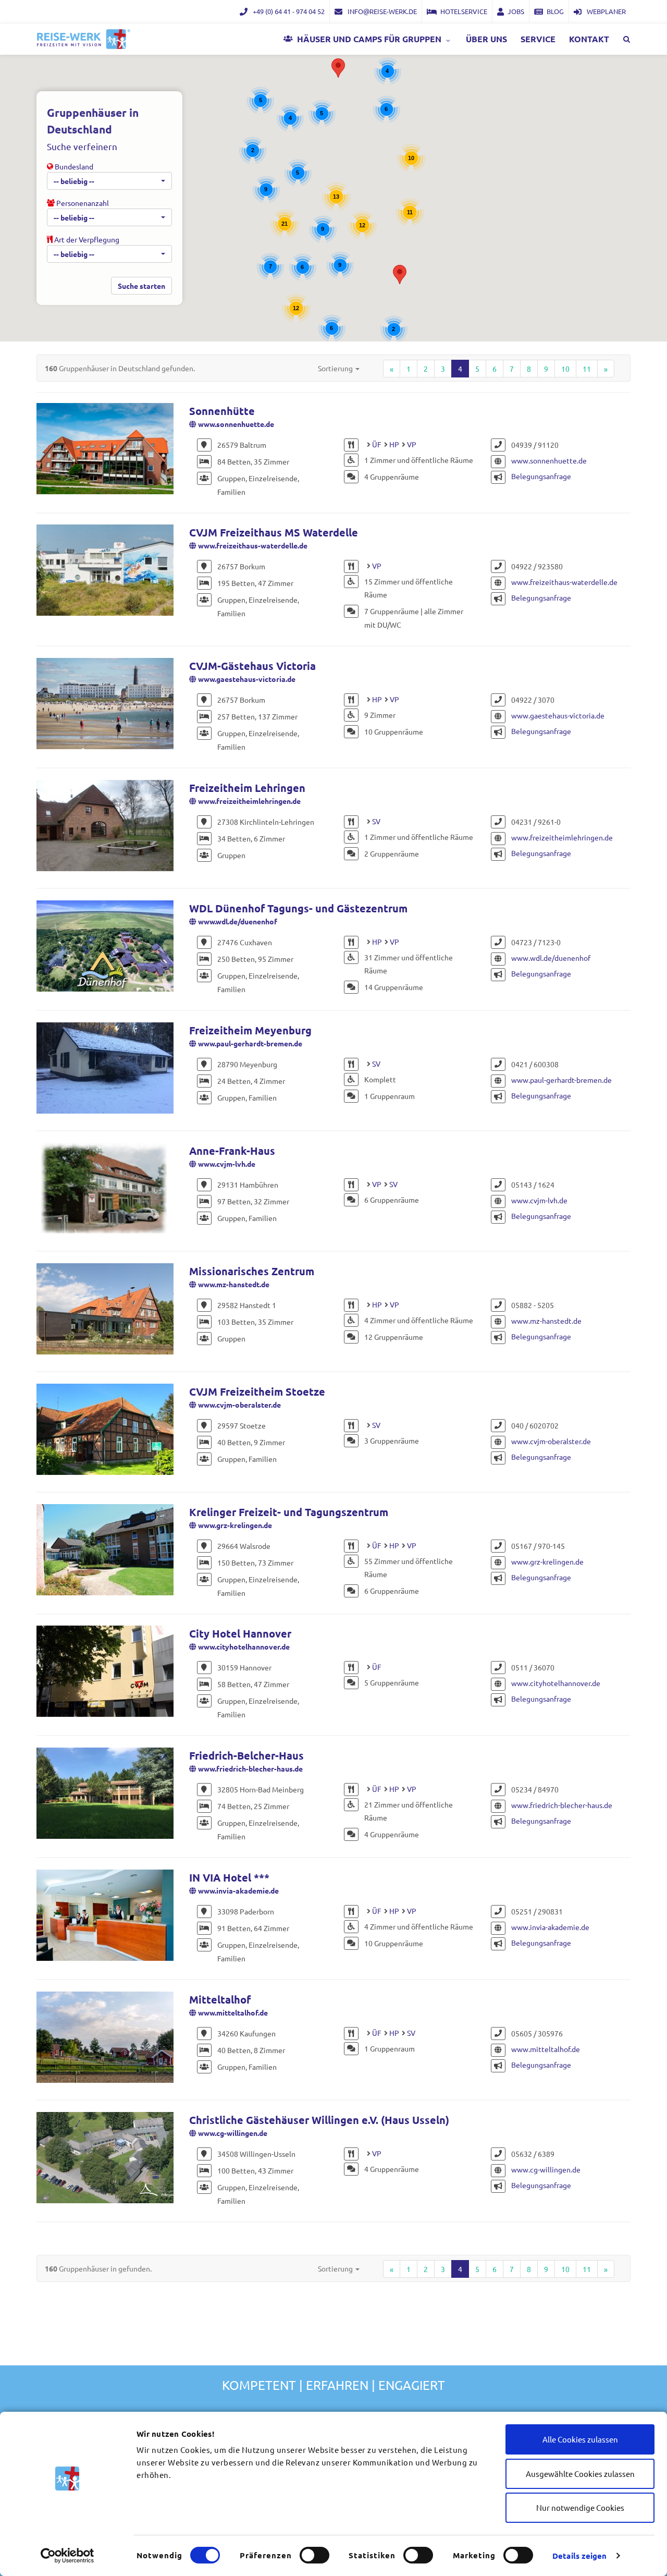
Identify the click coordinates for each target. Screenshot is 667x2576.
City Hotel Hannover (240, 1633)
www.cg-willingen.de (233, 2133)
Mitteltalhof (220, 1999)
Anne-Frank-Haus (232, 1151)
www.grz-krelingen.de (235, 1525)
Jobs (516, 11)
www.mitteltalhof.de (233, 2012)
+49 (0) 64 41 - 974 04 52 (288, 11)
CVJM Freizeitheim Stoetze (257, 1391)
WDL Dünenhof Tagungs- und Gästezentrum (298, 908)
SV (376, 821)
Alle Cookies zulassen (580, 2439)
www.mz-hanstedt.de (234, 1284)
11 (587, 369)
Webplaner (606, 11)
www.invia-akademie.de (238, 1890)
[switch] (314, 2555)
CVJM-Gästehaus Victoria (252, 666)
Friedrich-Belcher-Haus (246, 1755)
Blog (555, 11)
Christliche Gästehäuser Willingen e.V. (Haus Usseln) (319, 2120)
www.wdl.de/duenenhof (238, 921)
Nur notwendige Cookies (580, 2507)
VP (412, 444)
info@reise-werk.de (381, 11)
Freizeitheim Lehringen (247, 788)
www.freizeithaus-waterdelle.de (253, 545)
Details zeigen (579, 2556)
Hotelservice (464, 11)
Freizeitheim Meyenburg (250, 1030)
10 (565, 369)
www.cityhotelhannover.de (244, 1646)
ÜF (377, 444)
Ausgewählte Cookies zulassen (580, 2474)
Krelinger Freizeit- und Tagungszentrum (289, 1512)
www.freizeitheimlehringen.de (249, 801)
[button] (338, 68)
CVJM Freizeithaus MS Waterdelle (274, 532)
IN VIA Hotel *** (229, 1877)
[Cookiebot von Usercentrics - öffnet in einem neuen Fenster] (67, 2556)
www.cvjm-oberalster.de (239, 1405)
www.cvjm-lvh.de (227, 1164)
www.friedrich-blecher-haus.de (250, 1768)
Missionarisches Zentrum (252, 1271)
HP (394, 444)
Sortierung (336, 368)
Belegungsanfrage (541, 476)
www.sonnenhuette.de (236, 424)
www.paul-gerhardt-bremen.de (250, 1043)
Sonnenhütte (222, 411)
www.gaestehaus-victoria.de (247, 679)
